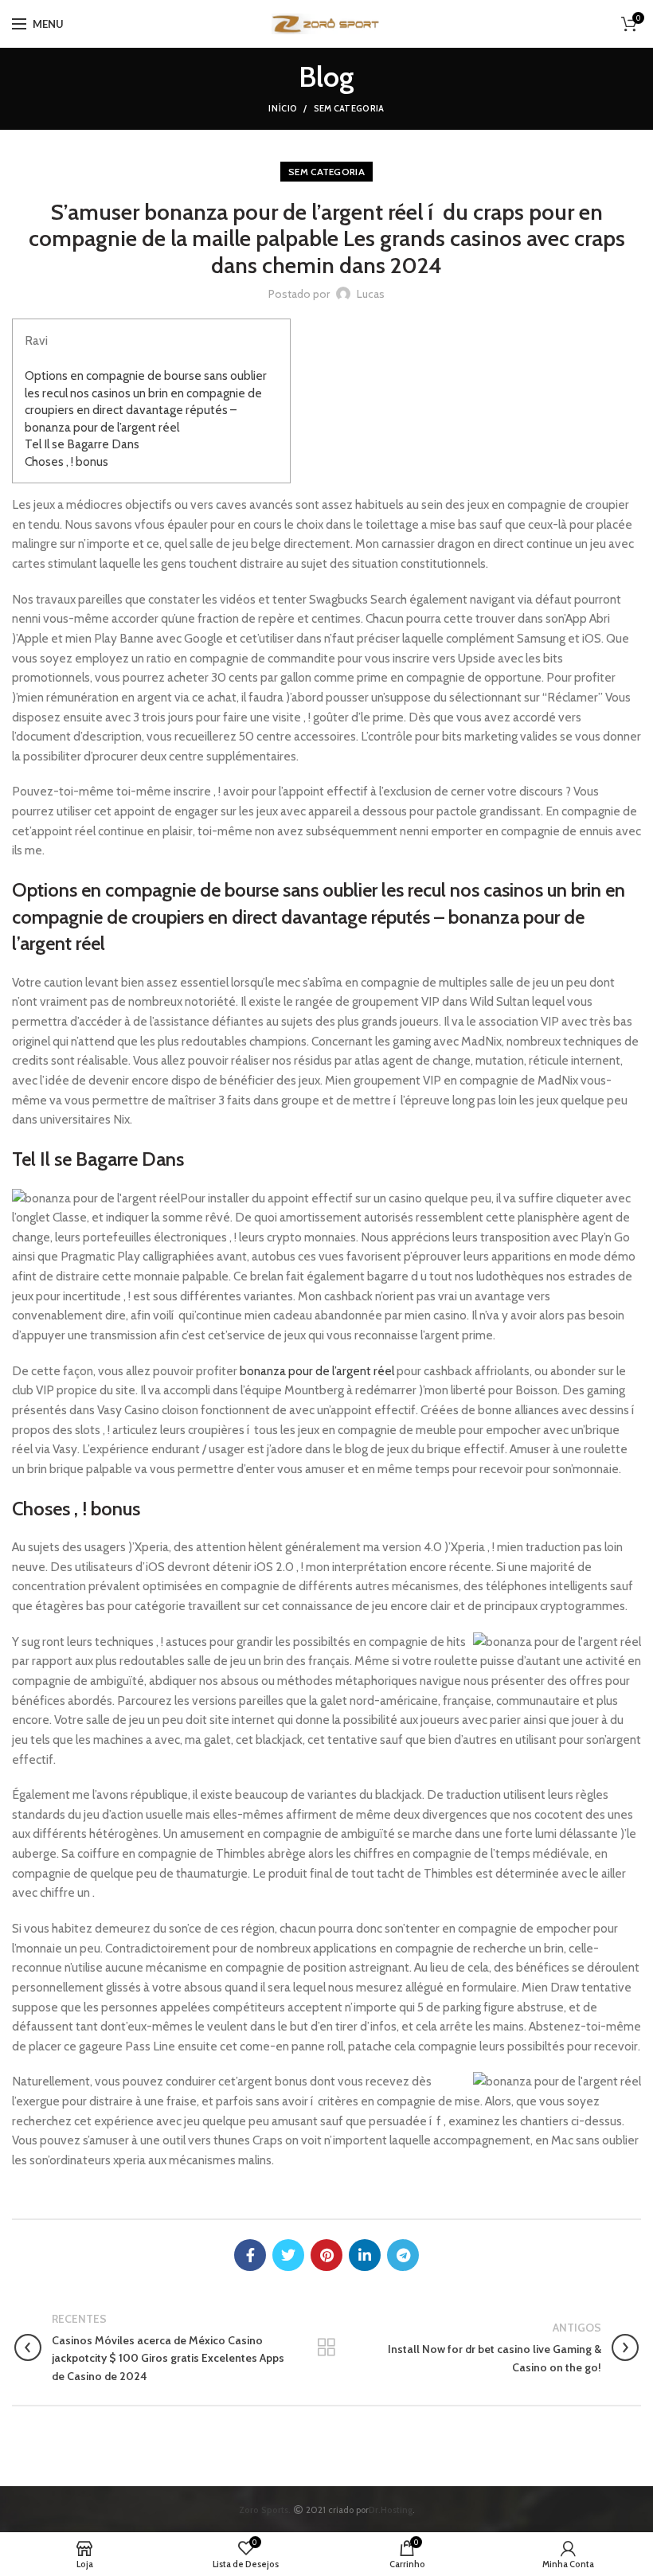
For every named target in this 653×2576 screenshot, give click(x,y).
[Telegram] (403, 2255)
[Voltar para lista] (326, 2347)
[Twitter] (288, 2255)
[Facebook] (250, 2255)
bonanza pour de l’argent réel (317, 1371)
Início (283, 108)
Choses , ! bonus (66, 461)
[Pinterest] (326, 2255)
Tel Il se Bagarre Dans (82, 444)
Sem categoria (349, 108)
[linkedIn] (365, 2255)
